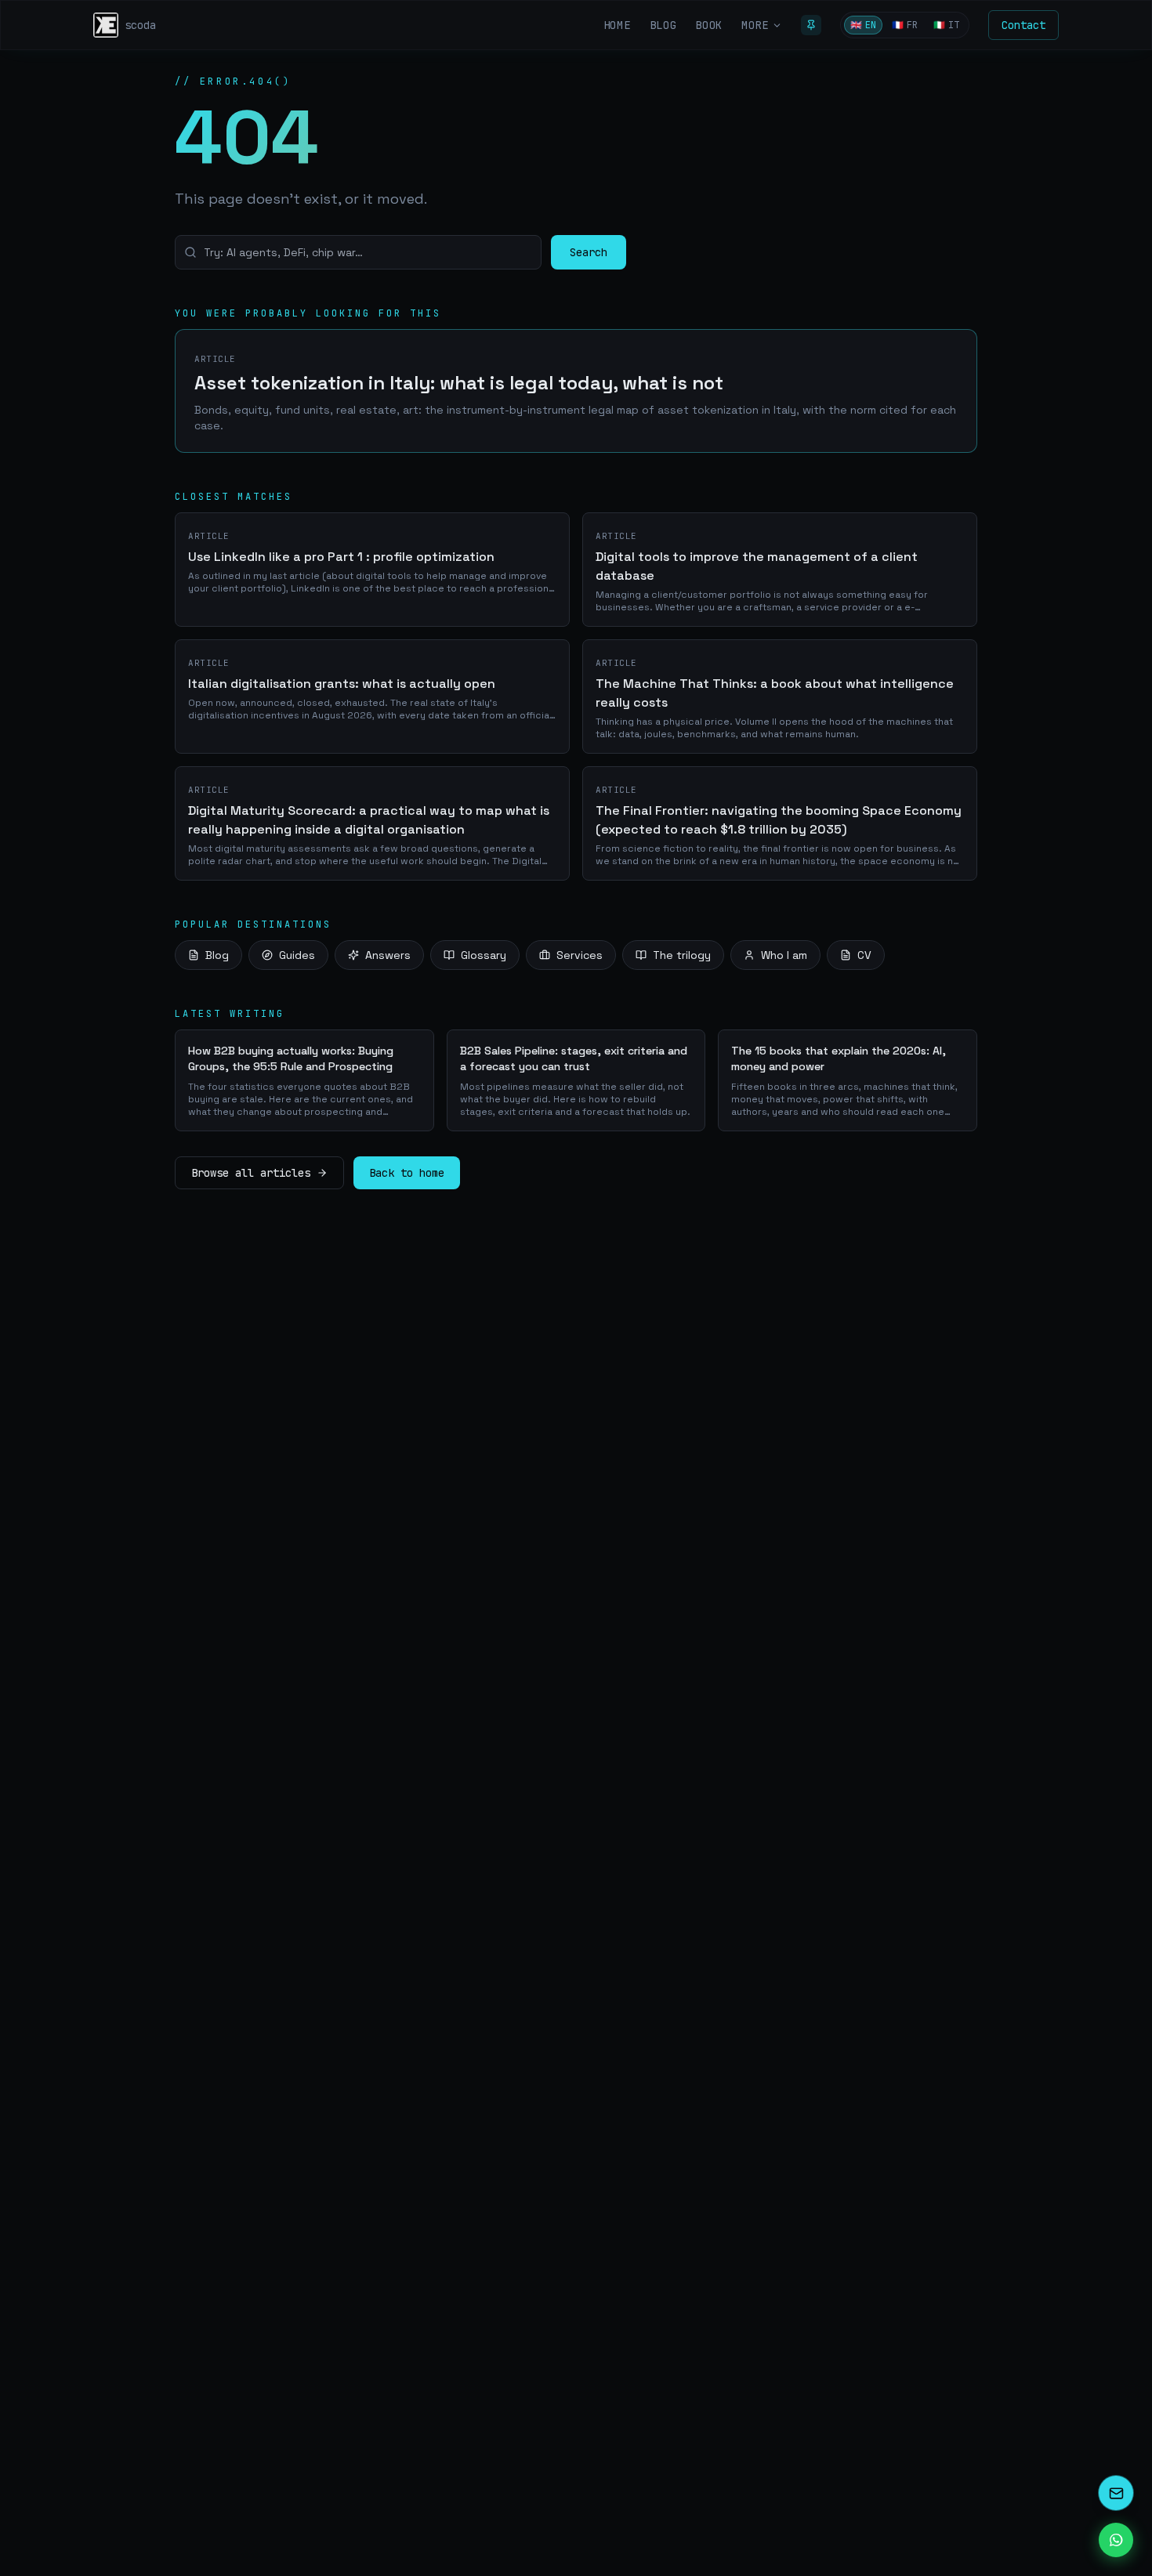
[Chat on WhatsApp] (1116, 2540)
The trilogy (682, 955)
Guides (297, 955)
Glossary (484, 955)
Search (589, 252)
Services (580, 955)
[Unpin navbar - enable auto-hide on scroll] (811, 25)
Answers (388, 955)
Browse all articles (251, 1173)
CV (864, 955)
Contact (1023, 25)
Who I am (784, 955)
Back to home (407, 1173)
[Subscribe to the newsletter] (1116, 2493)
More (755, 25)
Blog (217, 955)
